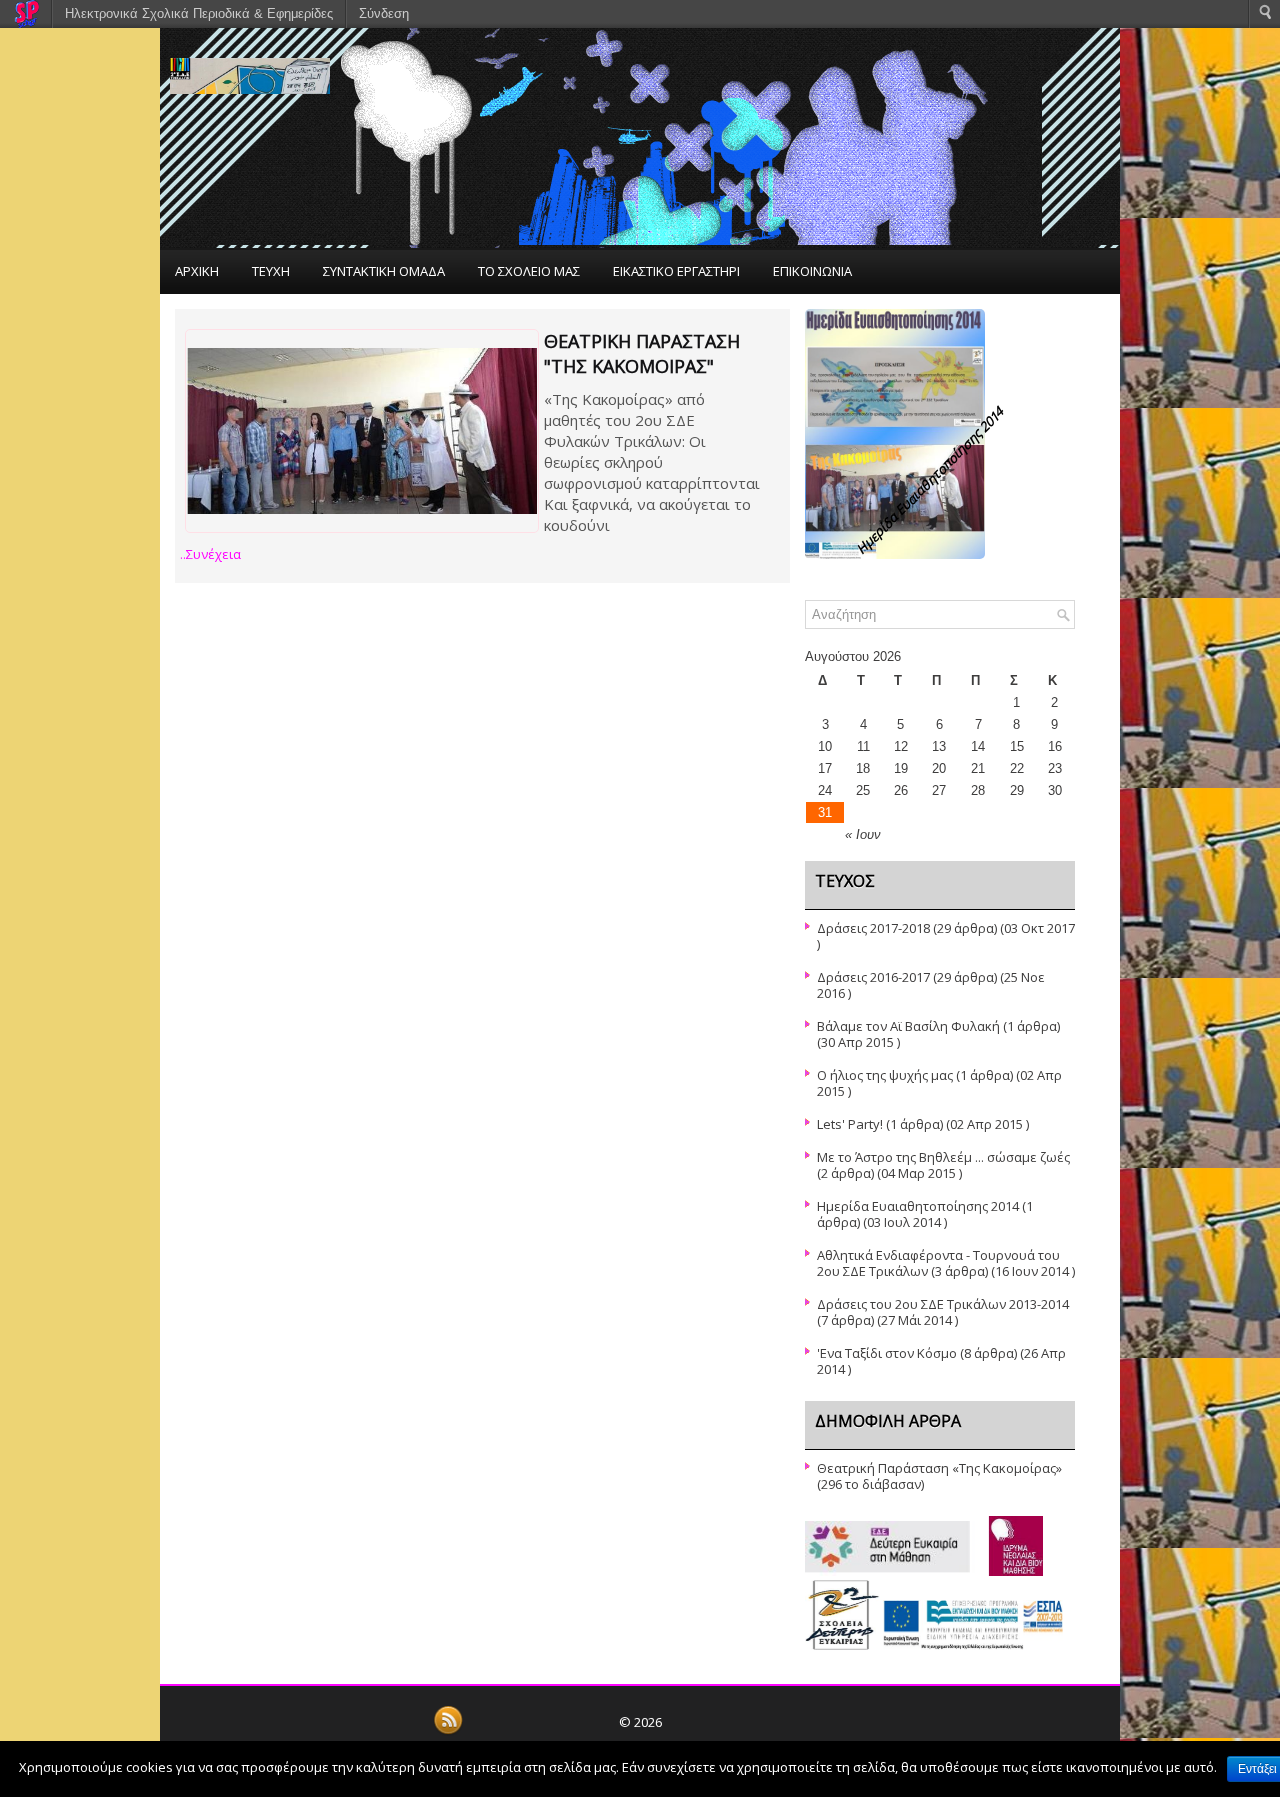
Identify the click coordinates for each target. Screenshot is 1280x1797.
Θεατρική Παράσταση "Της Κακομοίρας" (642, 353)
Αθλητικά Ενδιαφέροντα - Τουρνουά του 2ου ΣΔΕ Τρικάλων (938, 1263)
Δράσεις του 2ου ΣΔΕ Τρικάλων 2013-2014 (943, 1304)
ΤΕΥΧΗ (271, 271)
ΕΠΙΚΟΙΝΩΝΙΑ (812, 271)
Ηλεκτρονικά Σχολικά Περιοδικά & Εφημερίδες (199, 13)
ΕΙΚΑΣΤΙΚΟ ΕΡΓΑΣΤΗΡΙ (676, 271)
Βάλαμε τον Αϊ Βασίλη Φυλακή (908, 1026)
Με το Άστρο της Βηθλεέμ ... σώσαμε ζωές (943, 1157)
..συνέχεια (210, 554)
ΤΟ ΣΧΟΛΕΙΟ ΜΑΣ (529, 271)
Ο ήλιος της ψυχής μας (885, 1075)
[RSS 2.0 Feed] (448, 1731)
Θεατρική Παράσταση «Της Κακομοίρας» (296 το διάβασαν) (939, 1476)
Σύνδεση (384, 13)
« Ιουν (863, 834)
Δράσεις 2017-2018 (873, 928)
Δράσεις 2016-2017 (873, 977)
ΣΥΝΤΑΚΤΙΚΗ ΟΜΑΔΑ (384, 271)
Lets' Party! (850, 1124)
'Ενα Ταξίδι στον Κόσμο (887, 1353)
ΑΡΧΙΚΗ (197, 271)
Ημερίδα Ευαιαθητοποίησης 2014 (918, 1206)
